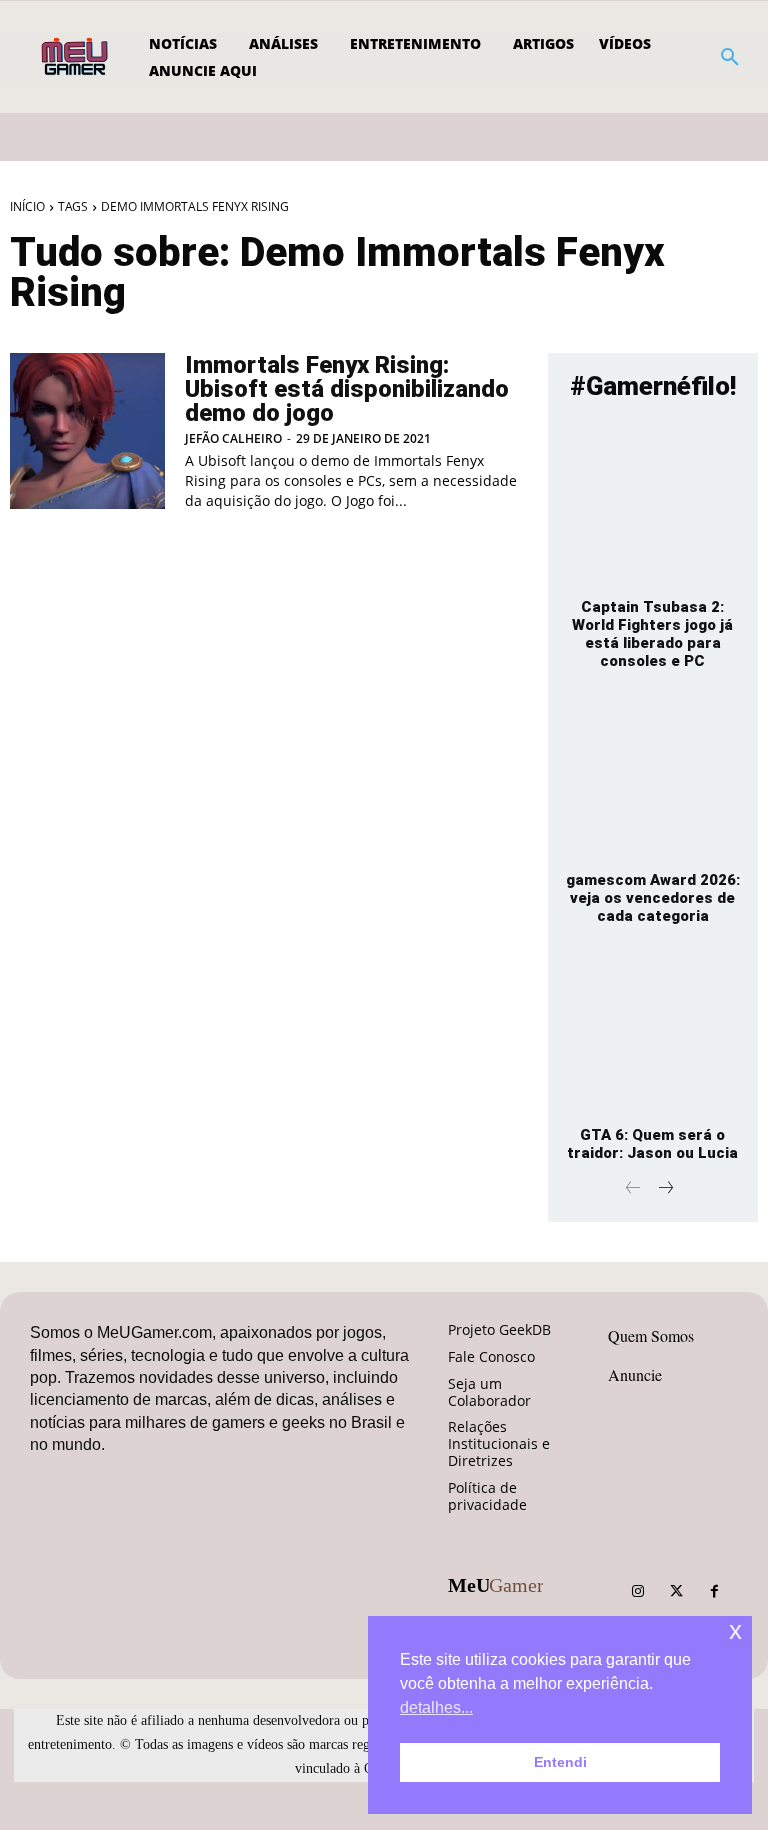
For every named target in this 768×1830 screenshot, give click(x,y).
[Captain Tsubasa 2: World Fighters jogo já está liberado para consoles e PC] (653, 503)
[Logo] (76, 57)
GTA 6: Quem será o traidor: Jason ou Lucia (652, 1144)
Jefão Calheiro (233, 438)
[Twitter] (676, 1592)
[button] (730, 57)
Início (27, 206)
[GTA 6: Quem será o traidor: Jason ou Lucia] (653, 1032)
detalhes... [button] (436, 1707)
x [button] (735, 1630)
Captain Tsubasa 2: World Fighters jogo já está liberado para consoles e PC (652, 634)
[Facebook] (714, 1592)
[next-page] (665, 1189)
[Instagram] (638, 1592)
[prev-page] (633, 1189)
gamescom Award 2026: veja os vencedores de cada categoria (653, 898)
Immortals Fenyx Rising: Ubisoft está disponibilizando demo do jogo (347, 389)
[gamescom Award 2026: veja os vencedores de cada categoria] (653, 777)
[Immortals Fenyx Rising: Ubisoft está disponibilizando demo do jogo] (87, 430)
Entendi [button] (560, 1762)
